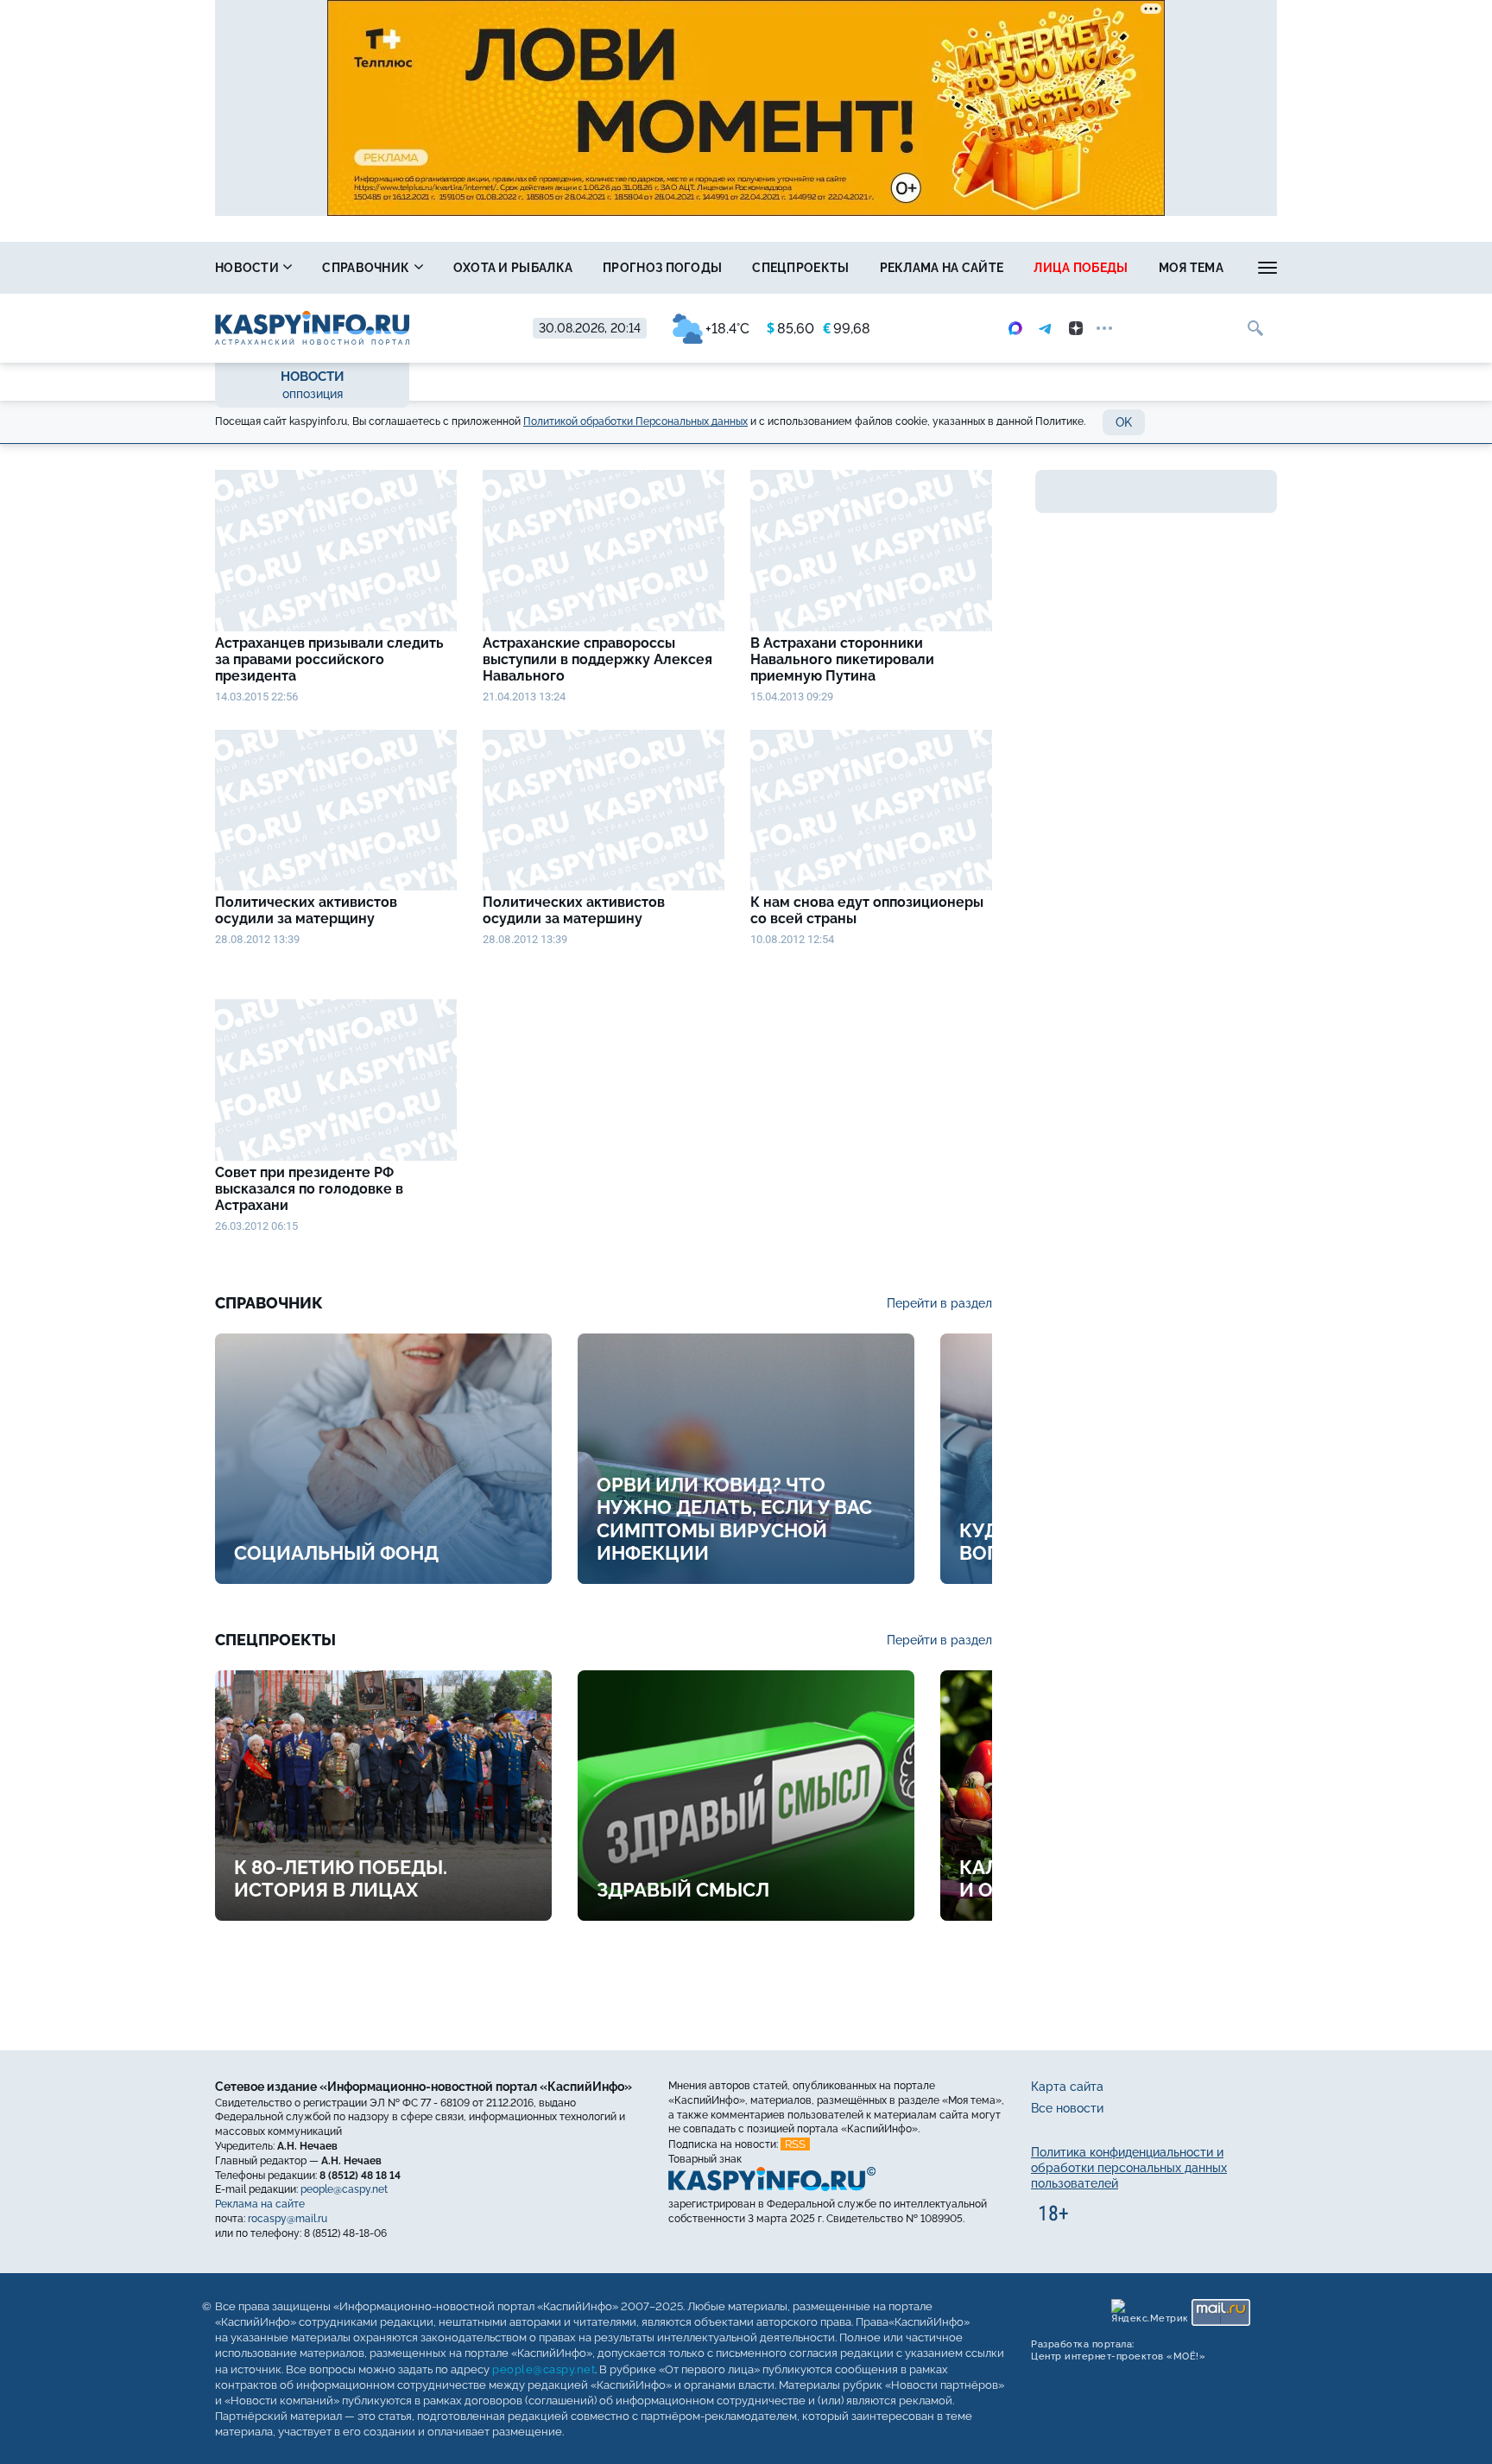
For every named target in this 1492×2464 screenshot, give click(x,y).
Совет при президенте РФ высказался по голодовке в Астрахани (309, 1189)
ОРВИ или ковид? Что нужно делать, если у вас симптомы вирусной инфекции (734, 1519)
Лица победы (1081, 268)
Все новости (1067, 2108)
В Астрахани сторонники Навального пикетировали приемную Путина (842, 659)
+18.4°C (727, 329)
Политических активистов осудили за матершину (574, 910)
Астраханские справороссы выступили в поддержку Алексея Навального (597, 659)
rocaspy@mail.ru (288, 2219)
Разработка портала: (1118, 2350)
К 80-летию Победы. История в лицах (341, 1878)
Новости (248, 268)
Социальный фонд (336, 1553)
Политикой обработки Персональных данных (635, 421)
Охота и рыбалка (513, 268)
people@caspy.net (344, 2189)
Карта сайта (1067, 2087)
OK (1124, 422)
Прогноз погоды (662, 268)
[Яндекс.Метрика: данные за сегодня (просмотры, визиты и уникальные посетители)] (1149, 2312)
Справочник (367, 268)
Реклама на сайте (942, 268)
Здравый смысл (683, 1890)
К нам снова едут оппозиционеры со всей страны (867, 910)
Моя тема (1191, 268)
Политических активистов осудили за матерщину (306, 910)
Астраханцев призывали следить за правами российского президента (329, 659)
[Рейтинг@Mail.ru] (1221, 2312)
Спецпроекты (800, 268)
